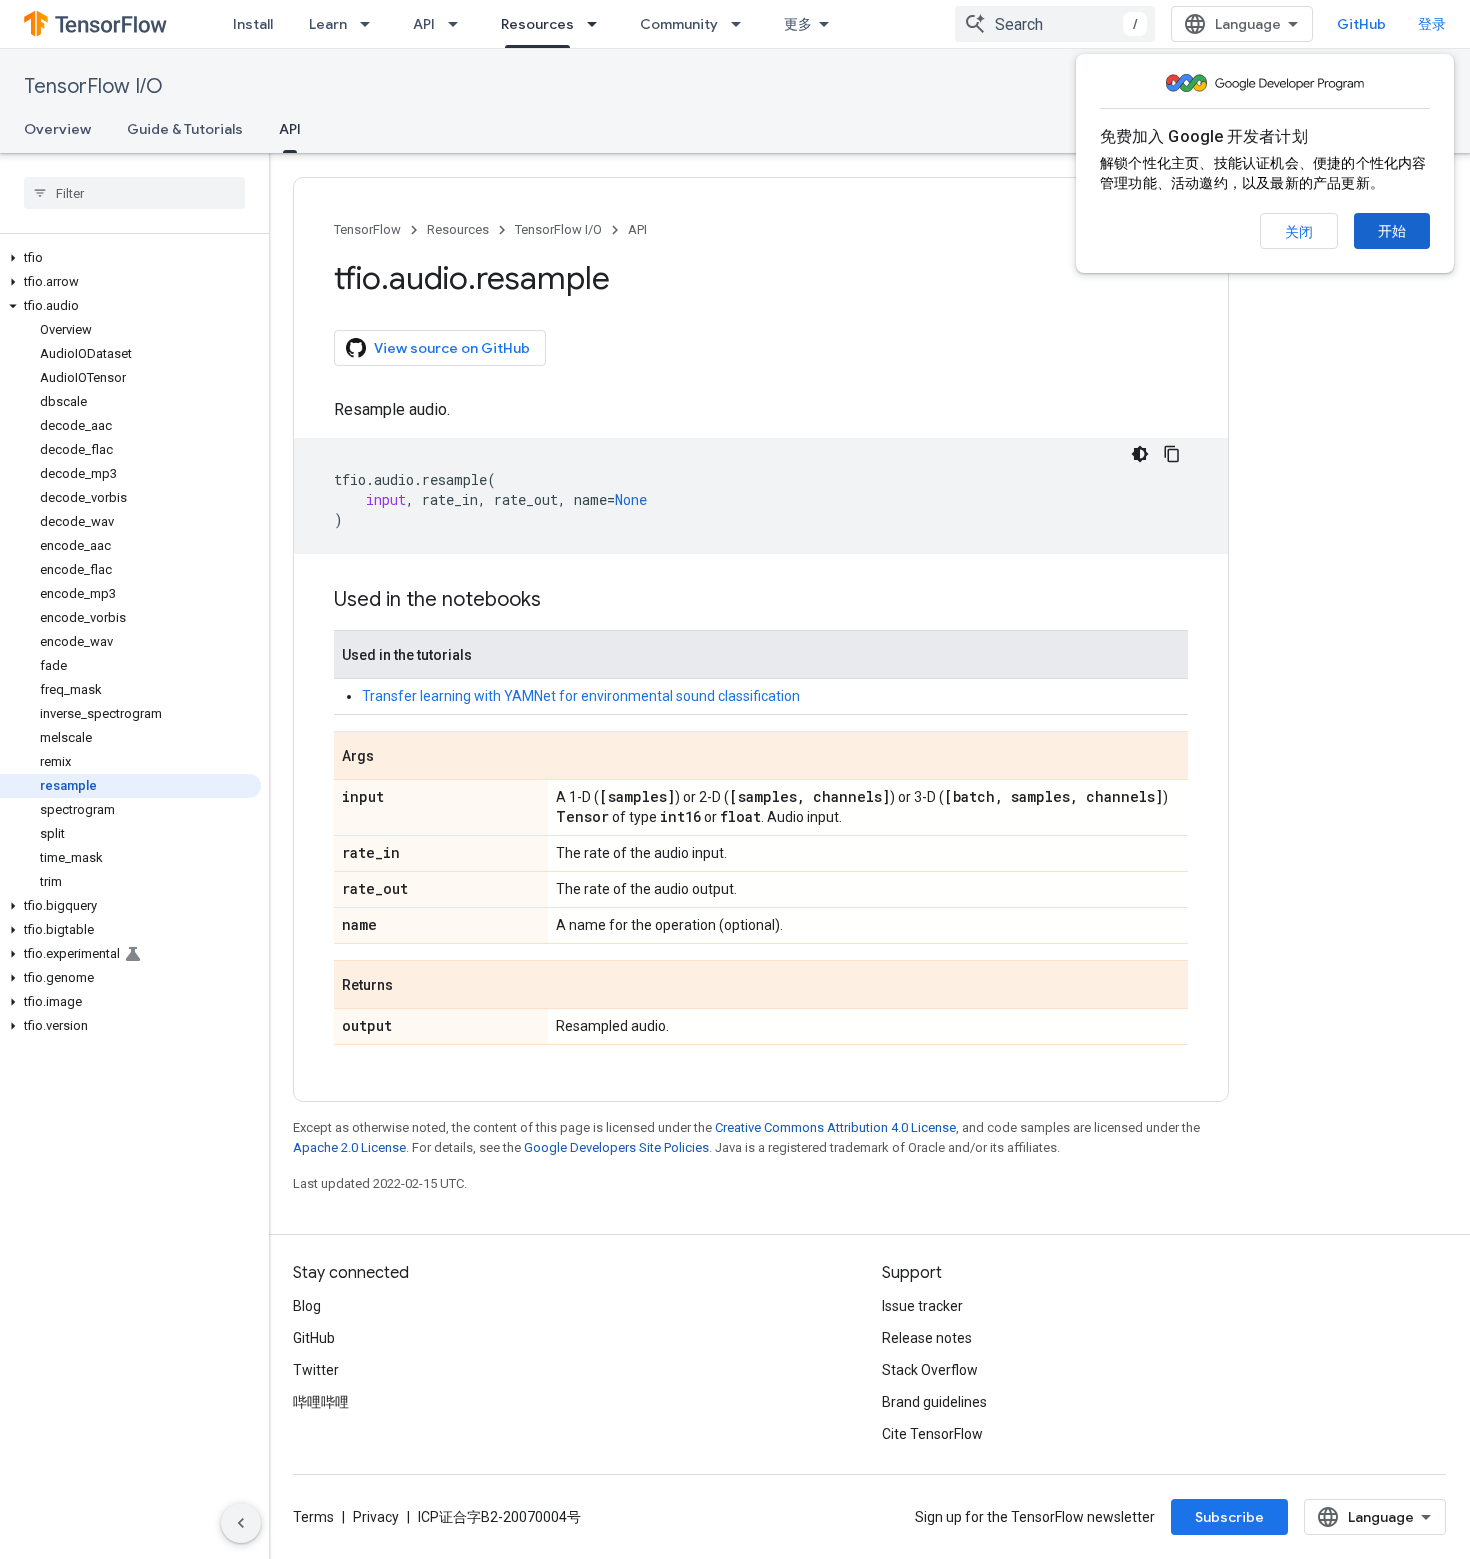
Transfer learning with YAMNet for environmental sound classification (581, 696)
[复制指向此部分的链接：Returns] (413, 986)
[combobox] (1055, 24)
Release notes (927, 1338)
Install (253, 24)
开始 (1392, 231)
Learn (328, 24)
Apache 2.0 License (349, 1147)
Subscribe (1229, 1517)
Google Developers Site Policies (616, 1147)
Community (679, 24)
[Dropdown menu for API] (459, 24)
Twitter (316, 1370)
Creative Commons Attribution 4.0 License (835, 1127)
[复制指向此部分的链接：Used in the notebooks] (561, 601)
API (424, 24)
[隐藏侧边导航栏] (241, 1523)
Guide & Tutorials (185, 129)
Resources (537, 24)
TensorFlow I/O (93, 86)
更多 (798, 24)
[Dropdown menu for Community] (742, 24)
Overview (57, 129)
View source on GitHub (452, 348)
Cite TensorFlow (932, 1434)
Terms (313, 1517)
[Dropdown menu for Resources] (598, 24)
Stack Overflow (930, 1370)
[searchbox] (134, 193)
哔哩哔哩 (321, 1402)
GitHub (1361, 24)
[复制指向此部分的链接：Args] (394, 757)
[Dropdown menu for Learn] (371, 24)
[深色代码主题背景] (1140, 454)
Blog (307, 1306)
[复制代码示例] (1172, 454)
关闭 (1299, 232)
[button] (130, 258)
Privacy (376, 1517)
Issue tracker (922, 1306)
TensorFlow (367, 229)
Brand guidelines (934, 1402)
